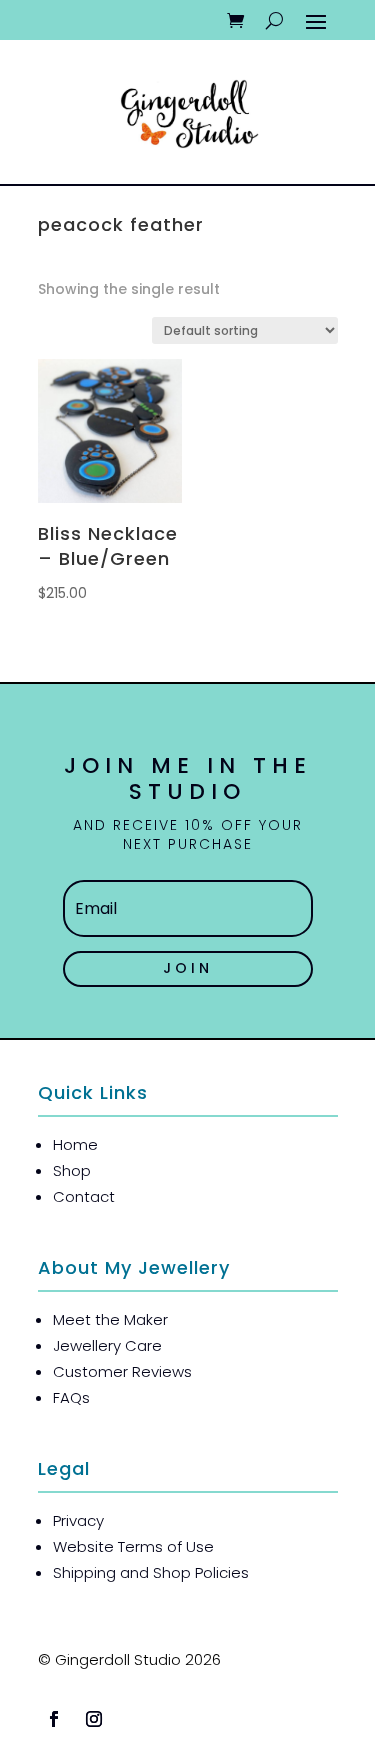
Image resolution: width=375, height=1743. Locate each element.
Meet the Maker (110, 1319)
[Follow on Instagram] (94, 1719)
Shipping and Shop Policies (151, 1572)
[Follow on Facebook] (54, 1719)
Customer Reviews (122, 1371)
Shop (72, 1170)
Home (75, 1144)
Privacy (78, 1520)
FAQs (71, 1397)
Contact (84, 1196)
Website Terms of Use (133, 1546)
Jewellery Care (107, 1345)
